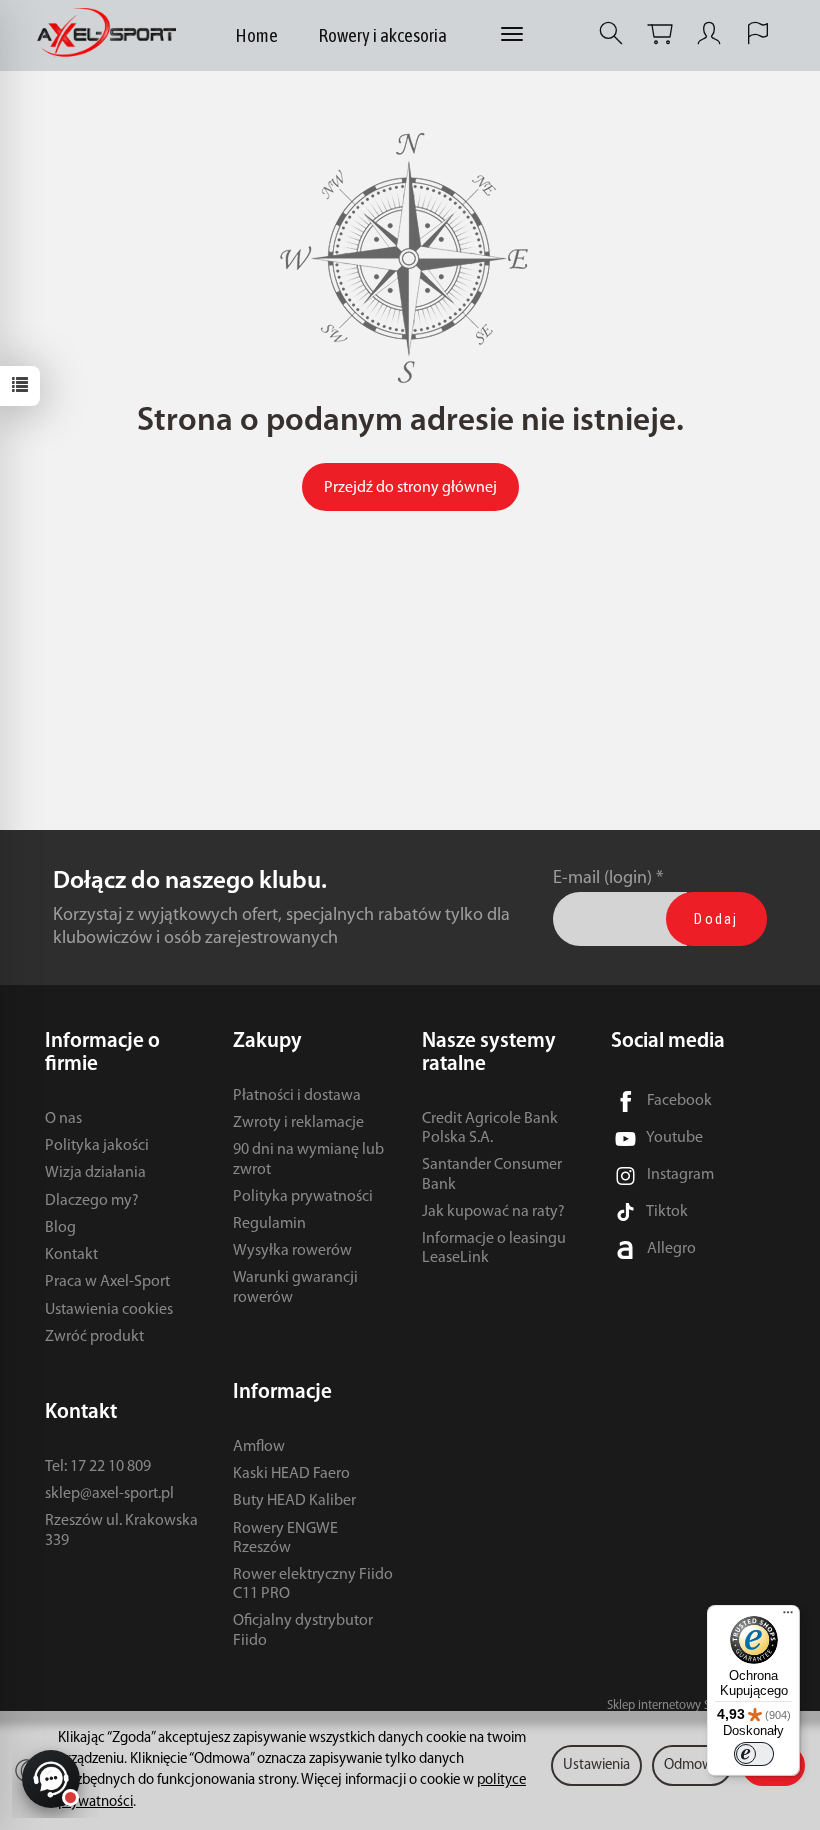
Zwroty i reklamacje (298, 1123)
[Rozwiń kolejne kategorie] (512, 35)
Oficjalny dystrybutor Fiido (303, 1630)
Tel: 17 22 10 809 (98, 1467)
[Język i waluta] (758, 33)
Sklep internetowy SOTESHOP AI (691, 1705)
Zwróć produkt (94, 1337)
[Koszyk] (660, 33)
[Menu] (788, 1617)
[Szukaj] (611, 33)
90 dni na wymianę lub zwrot (308, 1159)
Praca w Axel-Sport (107, 1282)
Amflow (259, 1447)
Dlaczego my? (92, 1201)
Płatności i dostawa (297, 1096)
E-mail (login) (602, 878)
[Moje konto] (709, 33)
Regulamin (269, 1224)
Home (256, 35)
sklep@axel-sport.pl (109, 1494)
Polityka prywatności (303, 1197)
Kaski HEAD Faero (291, 1474)
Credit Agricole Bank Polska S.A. (490, 1128)
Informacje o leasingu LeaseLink (494, 1248)
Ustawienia (596, 1765)
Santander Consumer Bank (492, 1174)
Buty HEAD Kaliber (294, 1501)
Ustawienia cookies (109, 1310)
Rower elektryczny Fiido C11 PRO (313, 1584)
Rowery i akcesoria (382, 35)
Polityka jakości (97, 1146)
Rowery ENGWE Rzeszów (285, 1538)
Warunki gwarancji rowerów (295, 1287)
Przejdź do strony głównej (410, 488)
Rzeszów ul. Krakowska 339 (121, 1530)
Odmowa (692, 1765)
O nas (63, 1119)
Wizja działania (95, 1173)
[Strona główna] (111, 33)
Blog (60, 1228)
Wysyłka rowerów (292, 1251)
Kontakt (71, 1255)
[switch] (754, 1754)
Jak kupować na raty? (493, 1212)
